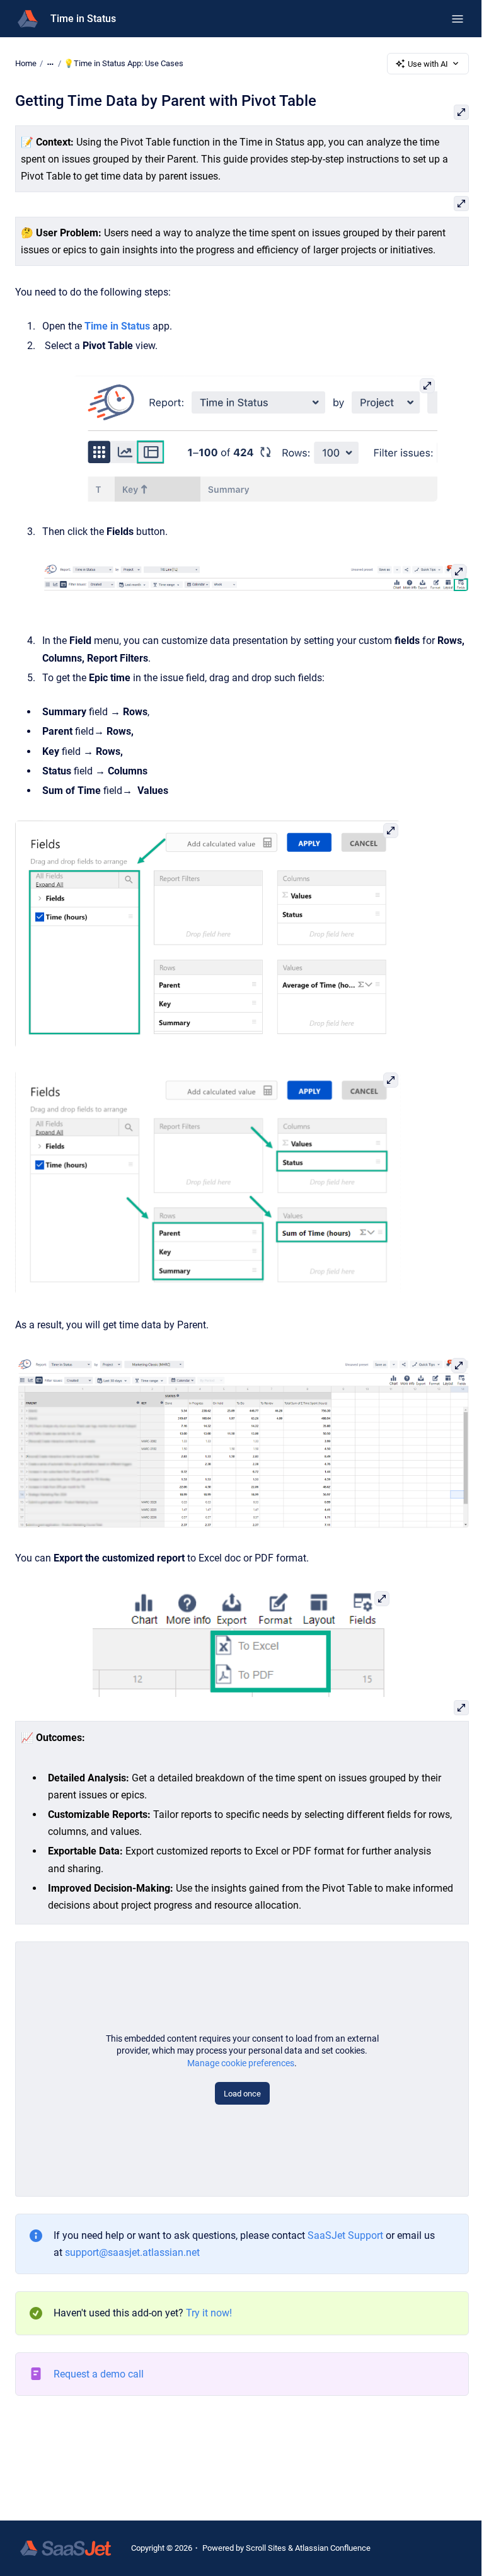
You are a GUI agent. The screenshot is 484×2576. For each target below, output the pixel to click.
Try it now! (209, 2313)
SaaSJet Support (345, 2235)
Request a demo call (99, 2374)
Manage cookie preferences (241, 2063)
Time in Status (83, 19)
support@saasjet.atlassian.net (132, 2252)
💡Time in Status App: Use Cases (124, 63)
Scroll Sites (266, 2548)
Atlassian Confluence (333, 2548)
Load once (242, 2094)
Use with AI (428, 64)
